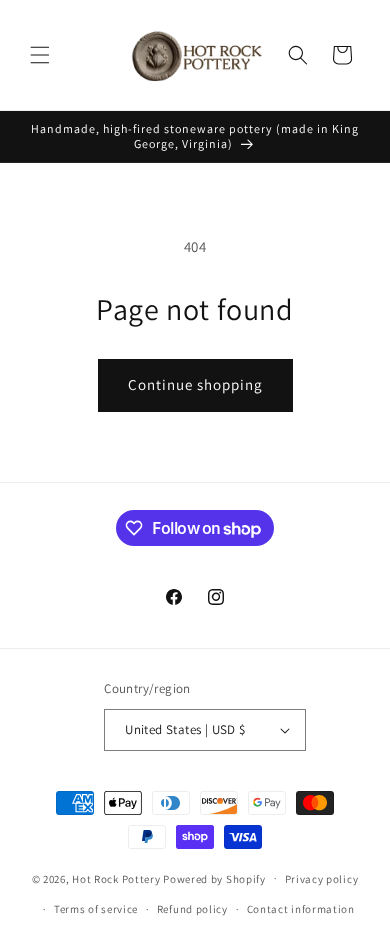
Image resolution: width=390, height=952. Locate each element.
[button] (40, 55)
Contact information (301, 909)
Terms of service (96, 909)
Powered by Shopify (214, 878)
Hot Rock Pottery (116, 878)
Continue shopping (195, 384)
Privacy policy (322, 879)
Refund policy (192, 909)
